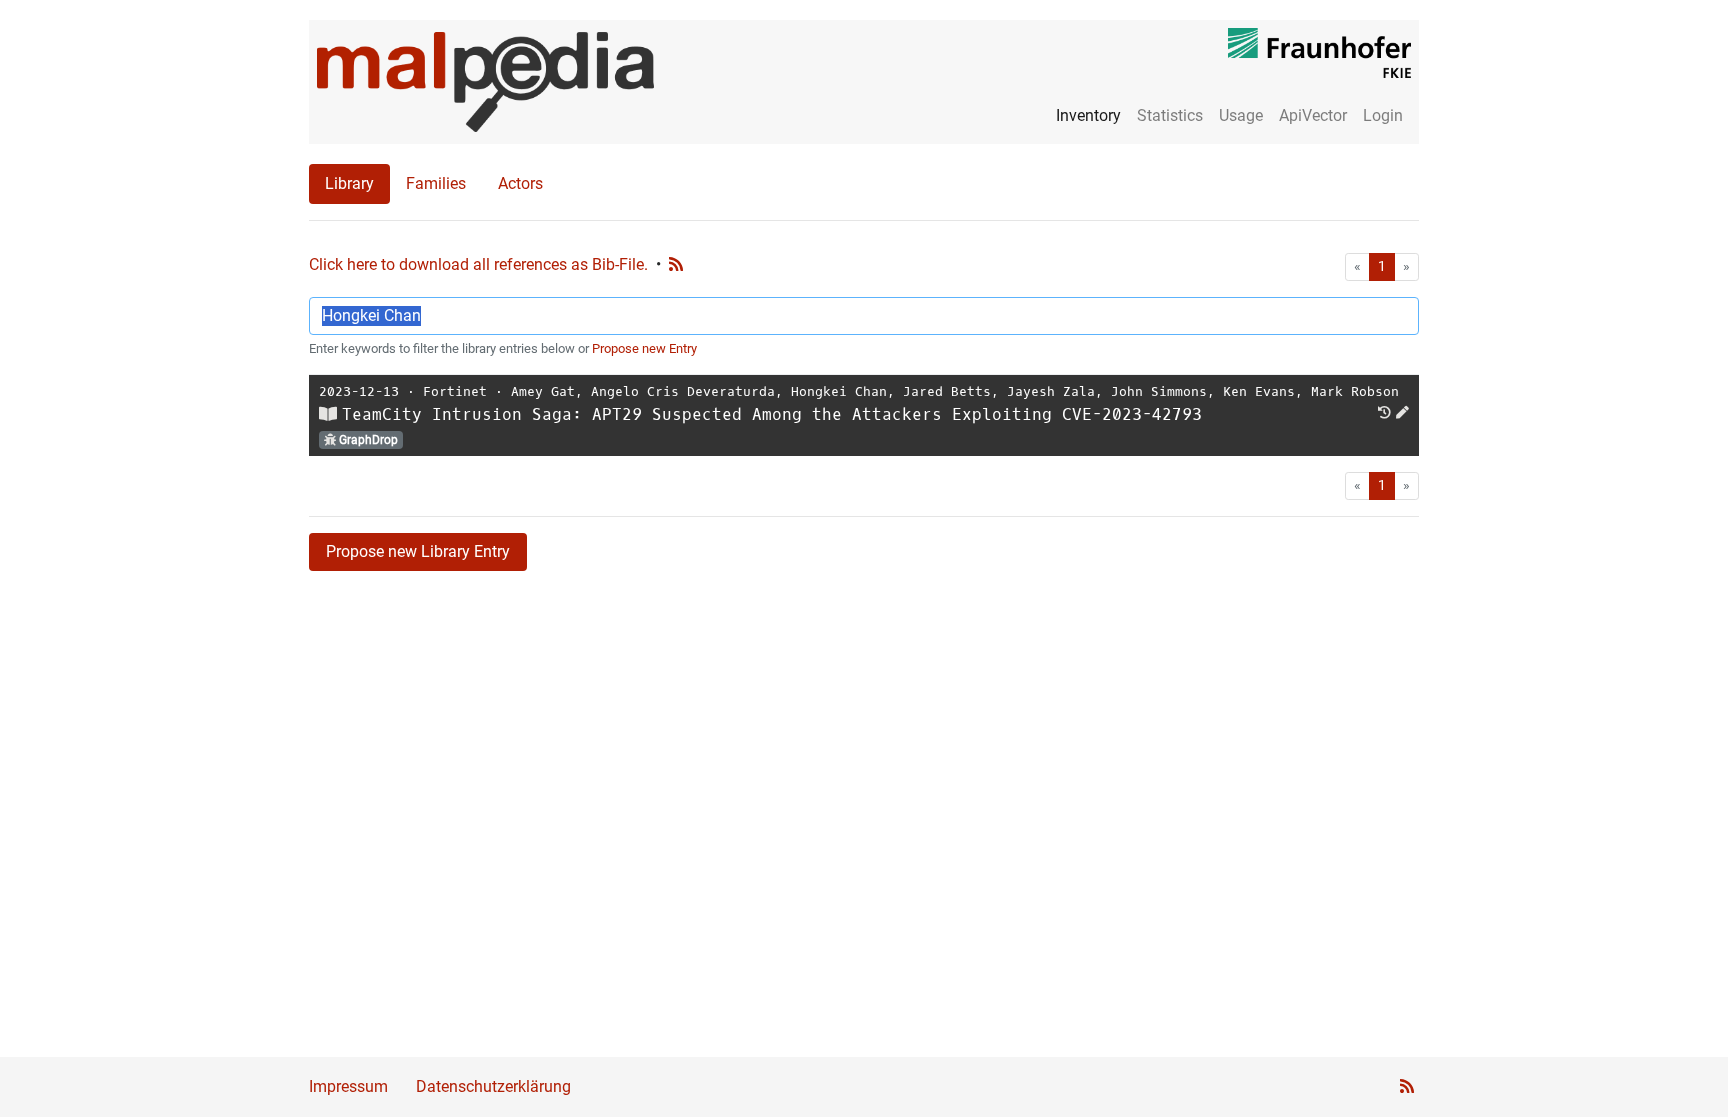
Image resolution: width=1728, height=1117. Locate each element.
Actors (520, 183)
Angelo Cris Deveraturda (683, 391)
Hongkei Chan (839, 391)
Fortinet (455, 391)
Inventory (1088, 115)
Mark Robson (1355, 391)
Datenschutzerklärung (493, 1086)
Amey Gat (543, 391)
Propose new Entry (644, 348)
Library (349, 183)
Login (1383, 115)
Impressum (348, 1086)
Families (436, 183)
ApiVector (1313, 115)
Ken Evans (1259, 391)
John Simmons (1159, 391)
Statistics (1170, 115)
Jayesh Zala (1051, 391)
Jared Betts (947, 391)
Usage (1241, 115)
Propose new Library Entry (418, 551)
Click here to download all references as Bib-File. (478, 264)
